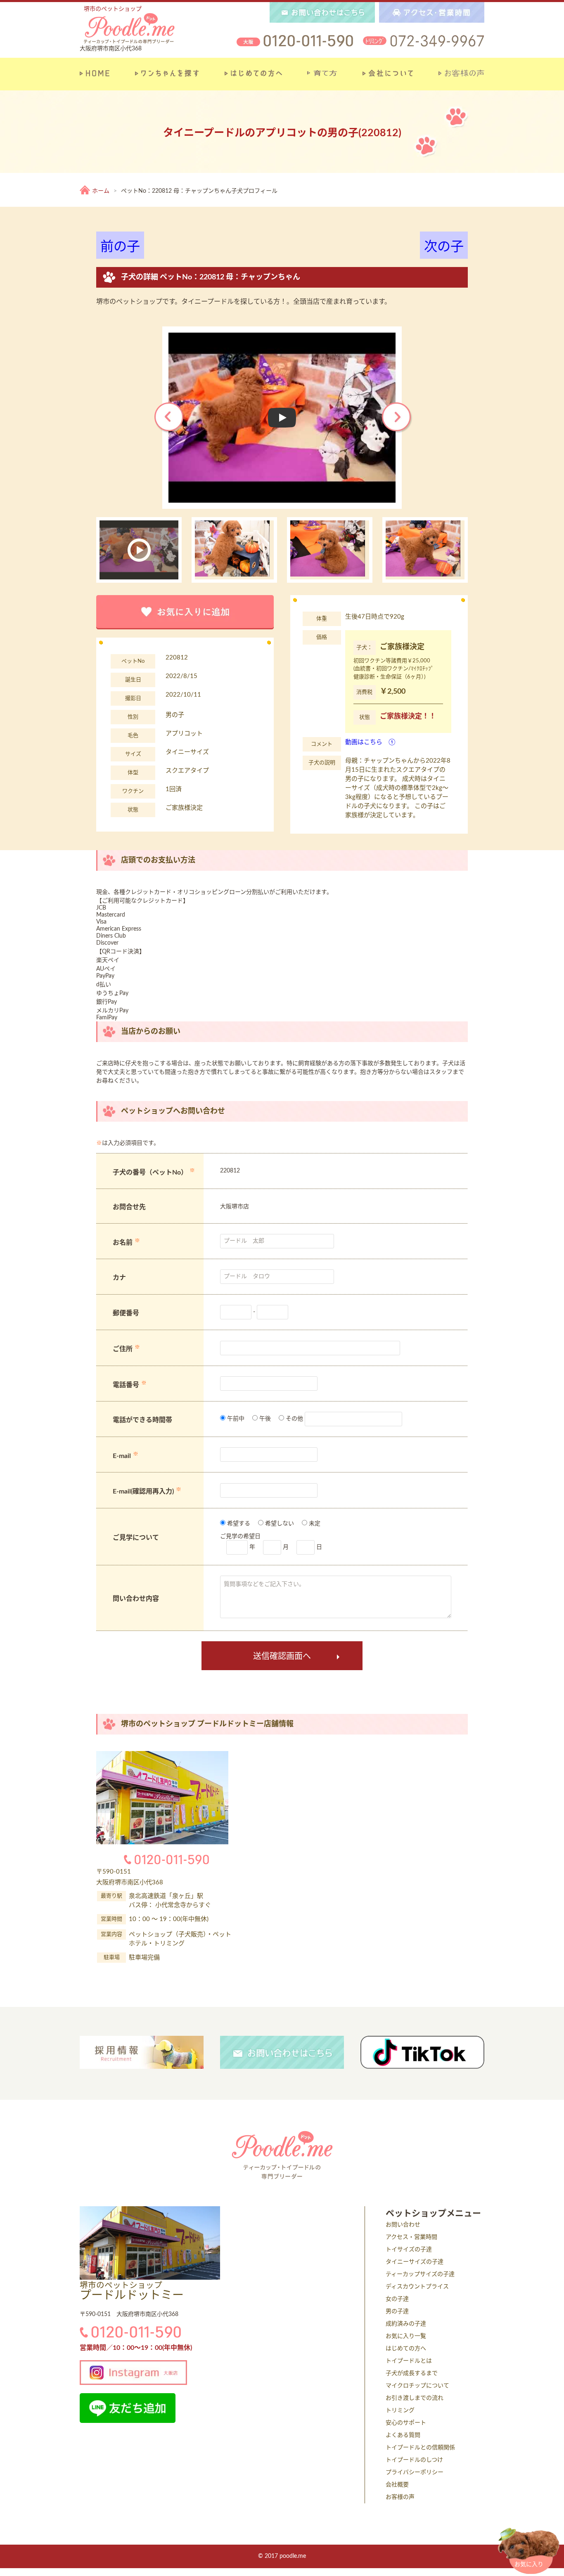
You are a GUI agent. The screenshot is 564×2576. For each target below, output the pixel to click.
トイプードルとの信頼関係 (420, 2448)
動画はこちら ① (370, 742)
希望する (238, 1524)
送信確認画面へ (282, 1657)
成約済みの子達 (406, 2324)
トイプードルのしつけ (414, 2460)
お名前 (123, 1243)
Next (397, 418)
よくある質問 (403, 2435)
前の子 (120, 247)
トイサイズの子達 (409, 2250)
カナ (119, 1278)
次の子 (444, 247)
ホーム (101, 191)
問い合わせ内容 (136, 1599)
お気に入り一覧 (406, 2336)
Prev (170, 418)
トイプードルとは (409, 2361)
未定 (314, 1524)
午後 (264, 1419)
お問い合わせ (403, 2225)
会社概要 (397, 2485)
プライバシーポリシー (415, 2472)
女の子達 (397, 2299)
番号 (133, 1313)
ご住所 (123, 1349)
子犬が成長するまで (412, 2373)
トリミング (400, 2411)
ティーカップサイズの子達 (420, 2274)
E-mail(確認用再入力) (143, 1492)
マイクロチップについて (417, 2386)
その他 (294, 1419)
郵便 (119, 1313)
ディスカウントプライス (417, 2287)
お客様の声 (400, 2497)
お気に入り (529, 2564)
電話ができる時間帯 (142, 1420)
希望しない (279, 1524)
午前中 (235, 1419)
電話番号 (126, 1385)
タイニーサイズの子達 (415, 2262)
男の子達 (397, 2311)
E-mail (122, 1456)
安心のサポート (406, 2423)
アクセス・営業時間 (411, 2237)
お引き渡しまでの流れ (415, 2398)
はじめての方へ (406, 2349)
